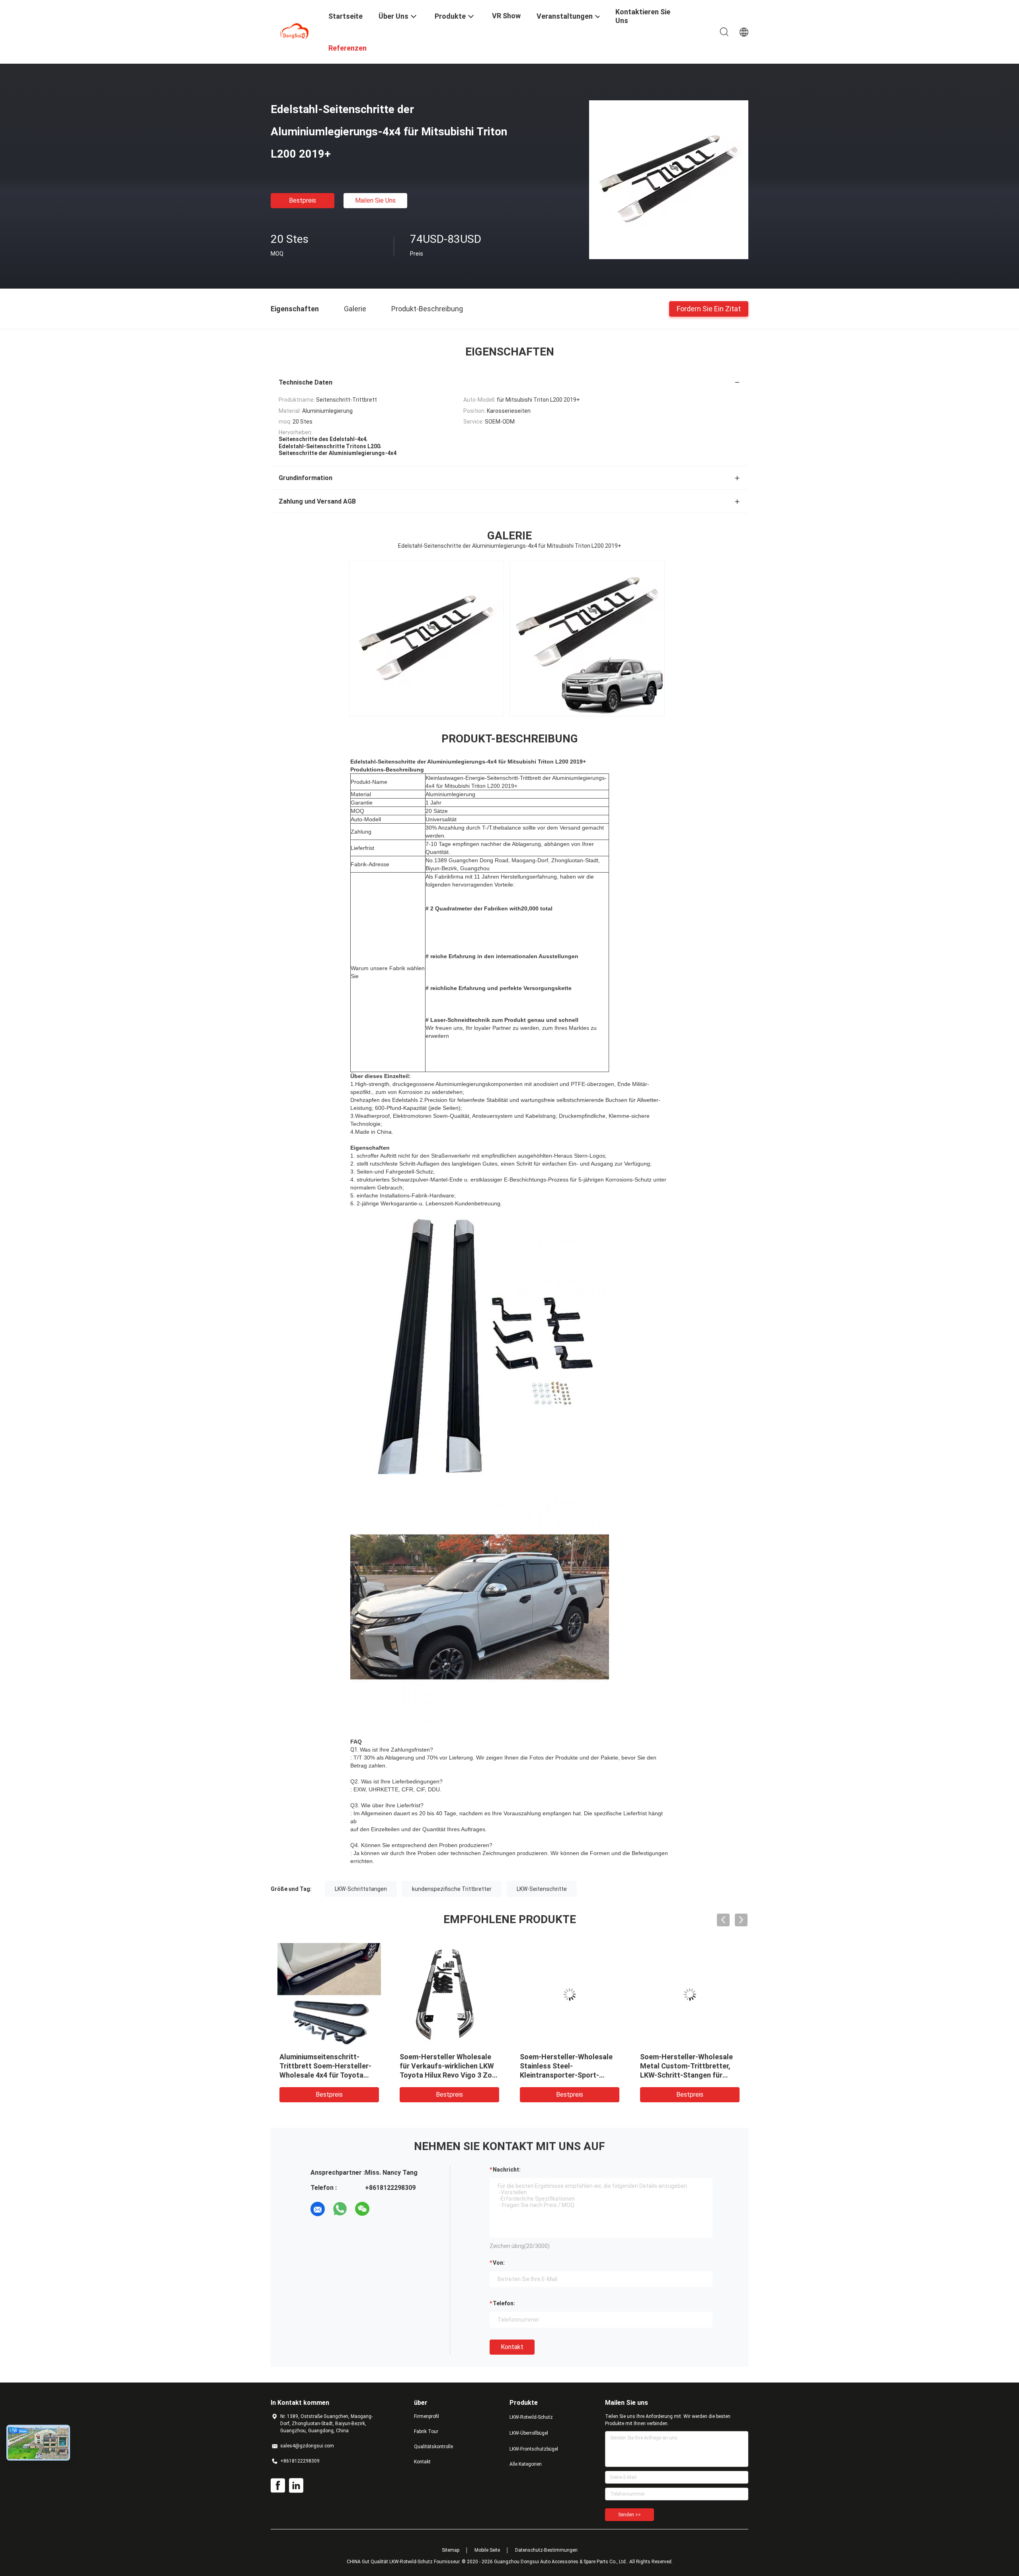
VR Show (506, 16)
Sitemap (451, 2550)
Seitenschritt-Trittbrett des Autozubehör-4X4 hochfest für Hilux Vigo (446, 2066)
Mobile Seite (487, 2550)
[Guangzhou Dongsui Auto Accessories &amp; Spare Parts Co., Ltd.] (295, 31)
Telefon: (504, 2303)
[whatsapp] (340, 2209)
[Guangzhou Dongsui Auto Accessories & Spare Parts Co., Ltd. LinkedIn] (296, 2486)
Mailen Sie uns (375, 200)
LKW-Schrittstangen (361, 1889)
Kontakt (512, 2347)
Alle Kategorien (526, 2464)
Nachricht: (507, 2170)
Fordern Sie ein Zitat (709, 308)
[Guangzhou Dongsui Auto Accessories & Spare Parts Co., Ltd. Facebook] (278, 2486)
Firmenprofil (427, 2416)
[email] (318, 2209)
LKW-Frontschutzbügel (534, 2449)
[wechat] (362, 2209)
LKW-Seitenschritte (542, 1889)
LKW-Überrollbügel (529, 2433)
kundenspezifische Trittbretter (452, 1889)
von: (499, 2263)
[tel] (385, 2209)
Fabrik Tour (426, 2431)
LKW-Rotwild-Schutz (531, 2417)
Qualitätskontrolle (433, 2447)
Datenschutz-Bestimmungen (546, 2550)
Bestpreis (303, 200)
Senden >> (630, 2515)
